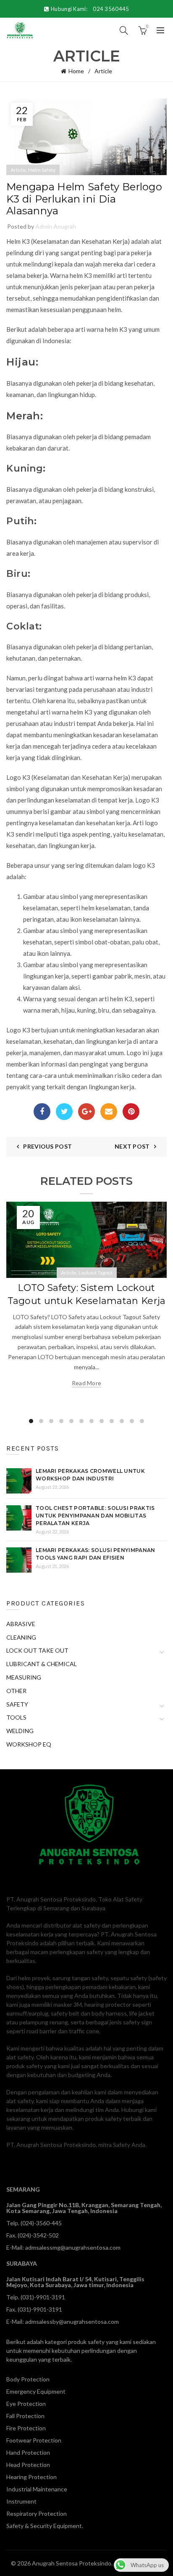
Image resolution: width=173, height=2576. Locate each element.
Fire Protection (26, 2428)
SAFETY (17, 1704)
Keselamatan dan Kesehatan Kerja (80, 241)
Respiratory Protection (37, 2513)
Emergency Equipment (36, 2391)
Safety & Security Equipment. (45, 2526)
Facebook (42, 1112)
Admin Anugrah (56, 226)
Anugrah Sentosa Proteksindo (72, 2563)
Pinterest (131, 1112)
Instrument (21, 2501)
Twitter (64, 1112)
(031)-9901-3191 (43, 2297)
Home (76, 71)
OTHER (16, 1691)
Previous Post (47, 1146)
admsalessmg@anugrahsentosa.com (73, 2247)
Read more (87, 1383)
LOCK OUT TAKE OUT (37, 1650)
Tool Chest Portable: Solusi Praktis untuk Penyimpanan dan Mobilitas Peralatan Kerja (95, 1516)
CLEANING (21, 1637)
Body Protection (28, 2379)
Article (103, 71)
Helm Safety (42, 170)
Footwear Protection (34, 2440)
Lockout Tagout (96, 1273)
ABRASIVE (21, 1624)
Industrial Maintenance (37, 2489)
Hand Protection (28, 2452)
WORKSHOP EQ (29, 1744)
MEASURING (24, 1677)
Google (86, 1112)
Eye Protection (26, 2404)
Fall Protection (25, 2416)
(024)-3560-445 (41, 2223)
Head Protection (28, 2465)
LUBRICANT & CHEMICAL (42, 1664)
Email (109, 1112)
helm (76, 275)
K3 (128, 999)
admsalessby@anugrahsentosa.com (72, 2321)
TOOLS (16, 1717)
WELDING (20, 1731)
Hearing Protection (31, 2477)
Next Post (132, 1146)
